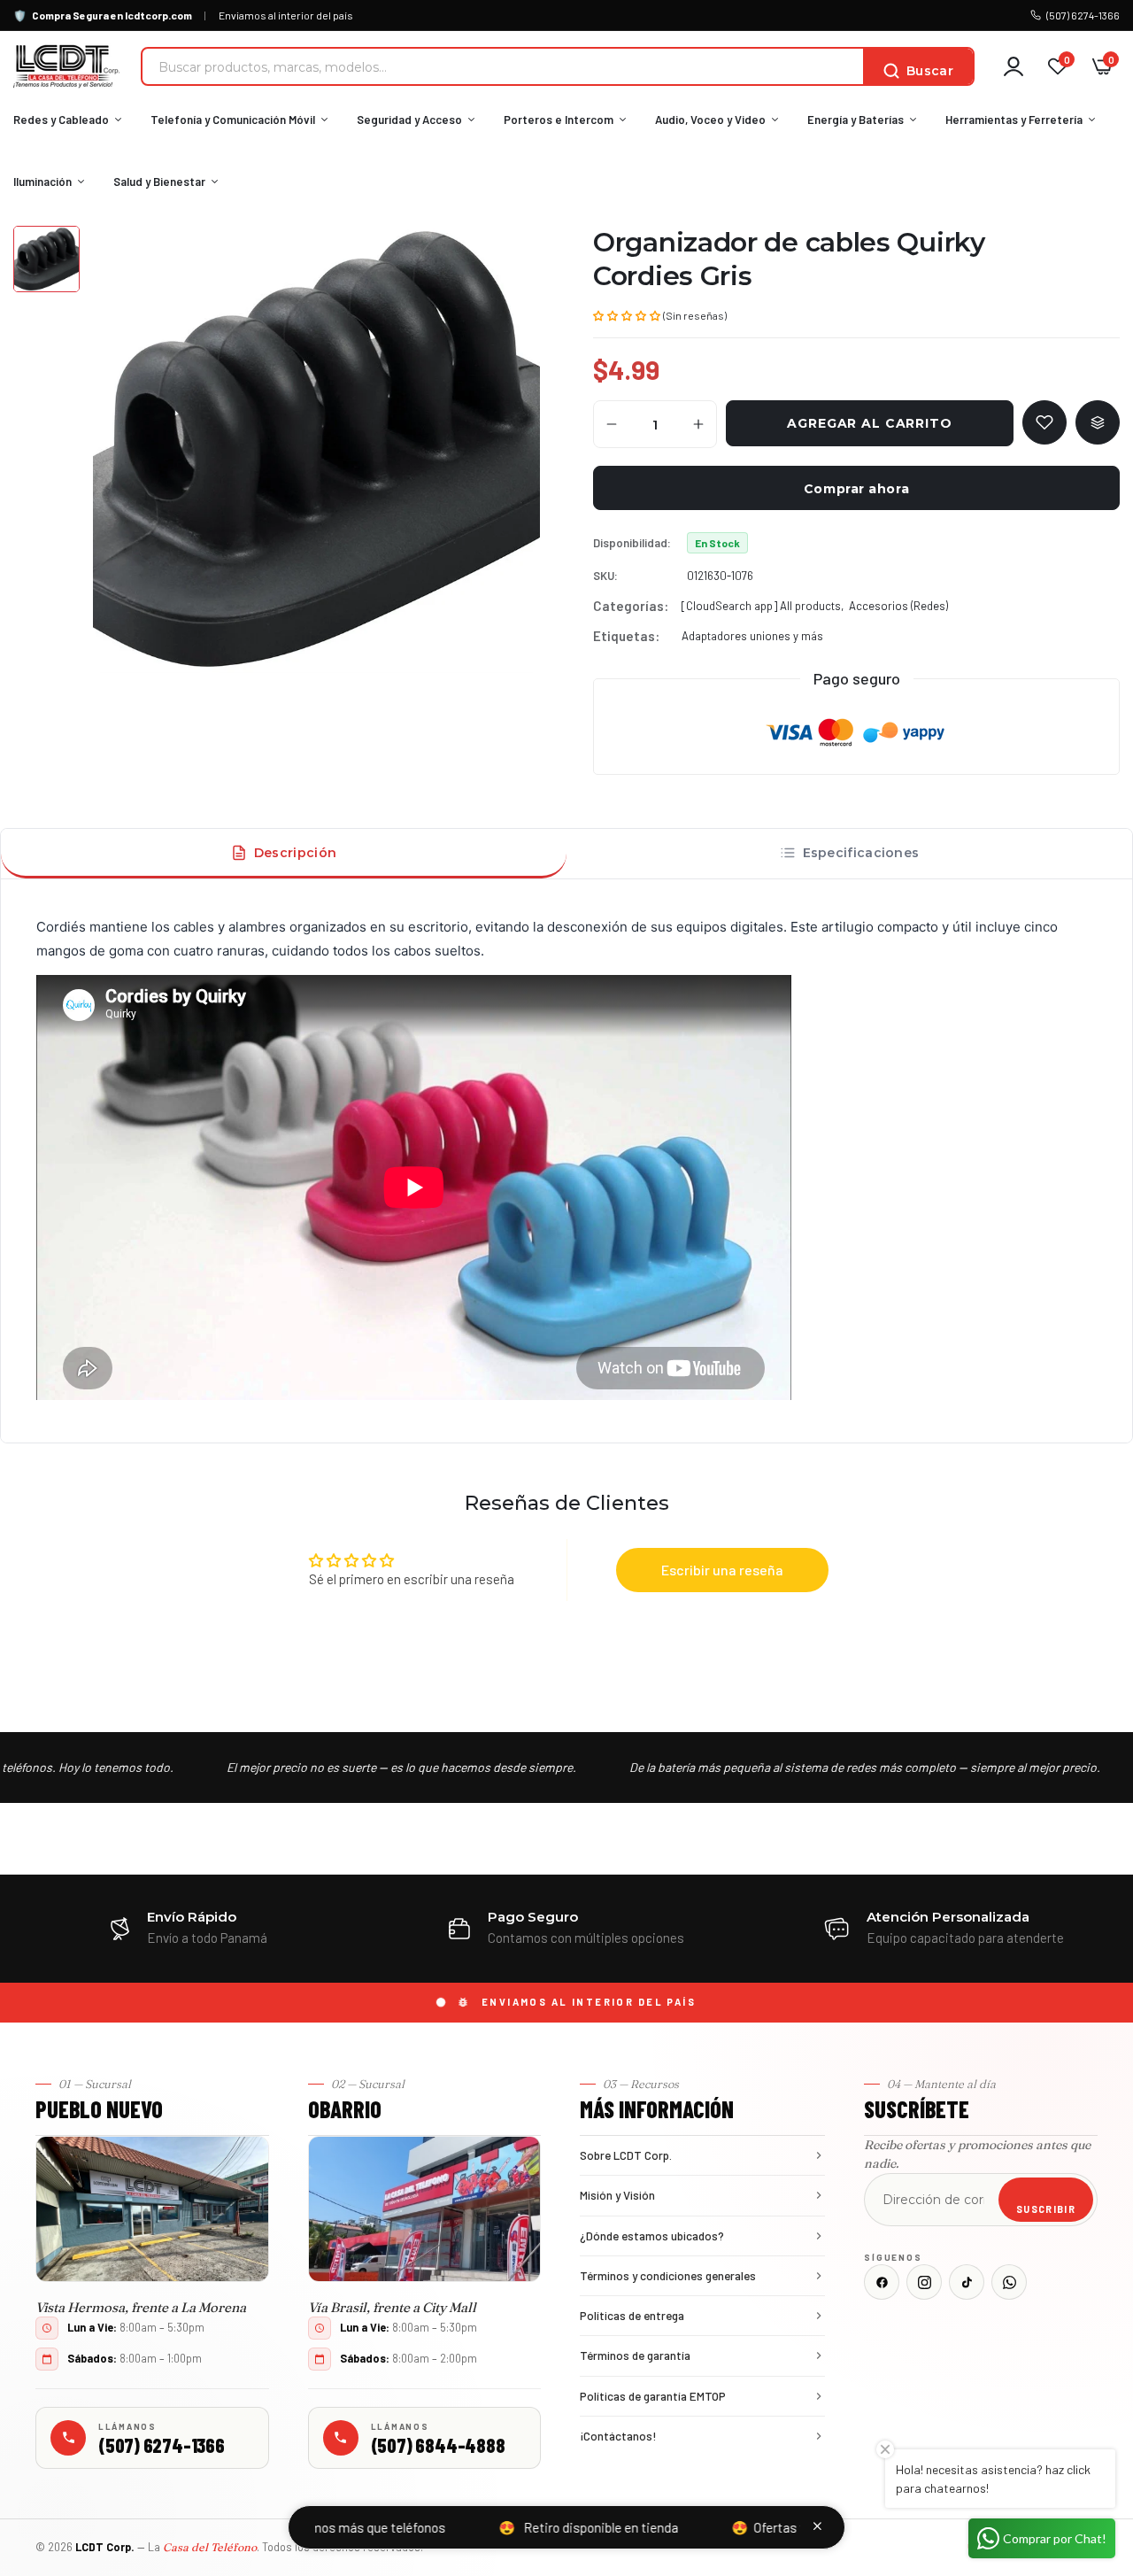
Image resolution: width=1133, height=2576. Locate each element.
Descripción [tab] (295, 853)
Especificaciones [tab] (861, 853)
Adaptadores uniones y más (752, 636)
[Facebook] (882, 2282)
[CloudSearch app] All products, (763, 606)
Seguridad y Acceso (409, 120)
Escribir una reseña (722, 1570)
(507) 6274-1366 (1083, 15)
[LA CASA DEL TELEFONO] (66, 66)
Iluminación (42, 182)
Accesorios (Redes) (898, 606)
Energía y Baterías (856, 120)
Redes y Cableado (61, 120)
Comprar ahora (856, 489)
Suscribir (1046, 2209)
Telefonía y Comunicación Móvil (233, 120)
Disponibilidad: (632, 543)
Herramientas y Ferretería (1014, 120)
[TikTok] (967, 2282)
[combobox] (503, 66)
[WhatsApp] (1009, 2282)
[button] (627, 314)
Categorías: (631, 606)
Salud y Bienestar (159, 182)
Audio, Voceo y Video (710, 120)
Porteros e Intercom (559, 120)
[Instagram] (924, 2282)
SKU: (605, 576)
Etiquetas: (626, 636)
